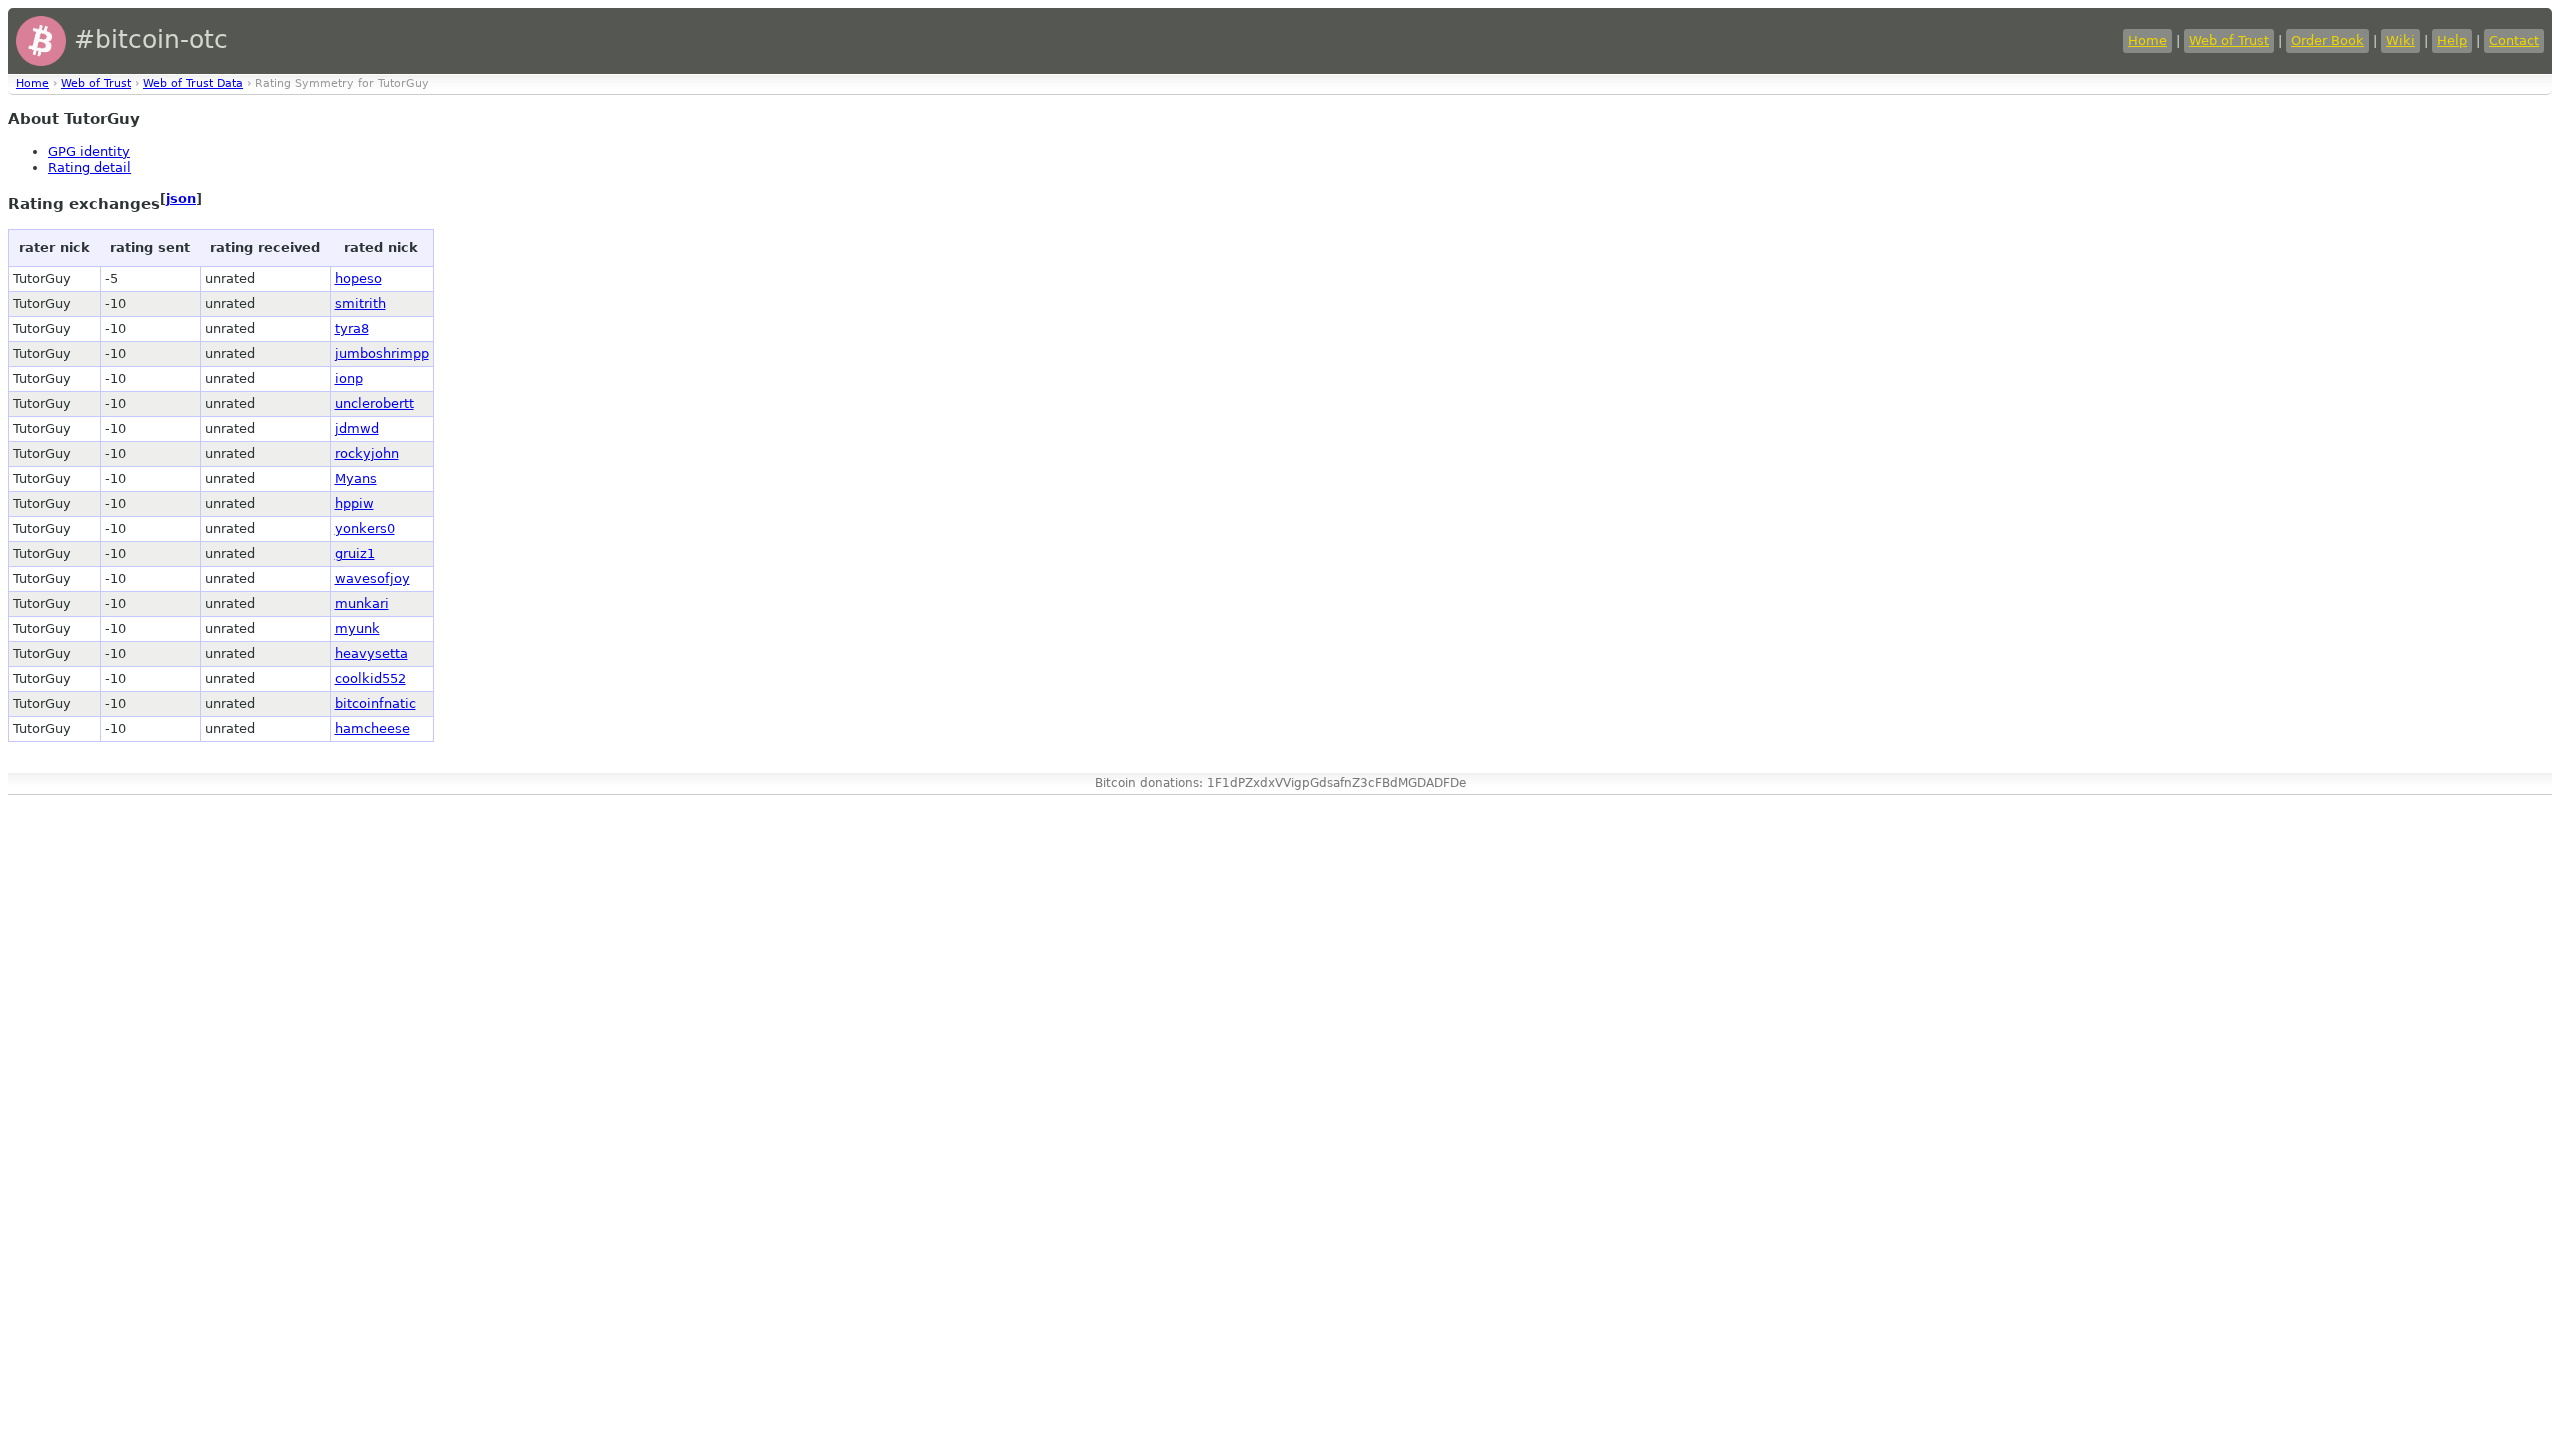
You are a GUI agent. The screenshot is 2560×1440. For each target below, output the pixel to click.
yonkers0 (365, 528)
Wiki (2400, 40)
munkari (362, 603)
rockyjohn (367, 453)
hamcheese (372, 728)
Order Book (2327, 40)
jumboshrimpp (382, 353)
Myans (356, 478)
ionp (349, 378)
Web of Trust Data (193, 83)
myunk (357, 628)
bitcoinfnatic (375, 703)
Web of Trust (2229, 40)
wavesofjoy (372, 578)
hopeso (358, 278)
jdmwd (357, 428)
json (181, 198)
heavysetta (371, 653)
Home (2147, 40)
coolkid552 (370, 678)
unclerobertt (374, 403)
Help (2452, 40)
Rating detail (89, 167)
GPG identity (89, 151)
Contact (2514, 40)
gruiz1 (355, 553)
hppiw (354, 503)
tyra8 (352, 328)
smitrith (360, 303)
